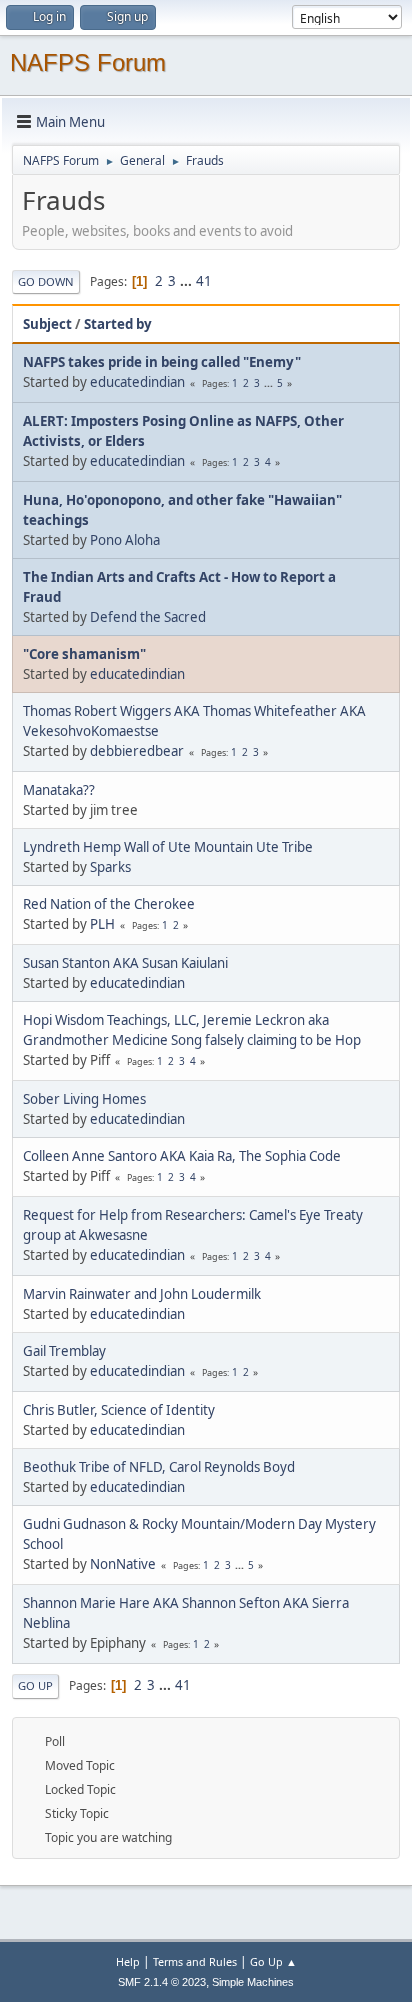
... (187, 281)
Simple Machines (253, 1982)
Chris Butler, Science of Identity (119, 1410)
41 (204, 281)
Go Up (35, 1685)
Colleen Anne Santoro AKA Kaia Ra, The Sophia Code (182, 1156)
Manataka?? (59, 790)
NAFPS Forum (88, 62)
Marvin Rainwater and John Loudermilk (142, 1294)
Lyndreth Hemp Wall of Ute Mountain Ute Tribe (168, 847)
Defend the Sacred (148, 617)
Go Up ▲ (273, 1961)
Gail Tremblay (64, 1351)
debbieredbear (137, 751)
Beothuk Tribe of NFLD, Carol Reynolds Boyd (159, 1467)
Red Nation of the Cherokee (109, 904)
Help (128, 1961)
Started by (118, 324)
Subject (47, 324)
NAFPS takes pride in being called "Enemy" (162, 362)
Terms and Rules (195, 1961)
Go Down (46, 281)
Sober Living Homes (84, 1099)
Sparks (110, 867)
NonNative (123, 1564)
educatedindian (137, 382)
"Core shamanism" (84, 654)
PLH (102, 924)
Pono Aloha (125, 540)
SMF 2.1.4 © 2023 (162, 1982)
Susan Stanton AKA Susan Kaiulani (125, 963)
